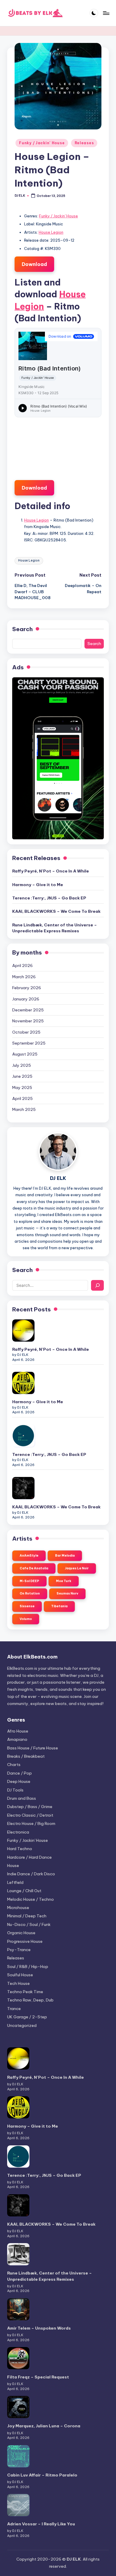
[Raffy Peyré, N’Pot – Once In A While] (23, 1330)
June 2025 (22, 1076)
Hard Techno (20, 1849)
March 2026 (24, 977)
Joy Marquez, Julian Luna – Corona (44, 2426)
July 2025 (22, 1065)
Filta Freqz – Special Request (38, 2377)
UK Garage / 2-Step (27, 2017)
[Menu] (106, 13)
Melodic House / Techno (30, 1899)
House (13, 1866)
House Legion (51, 232)
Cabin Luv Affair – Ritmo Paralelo (42, 2475)
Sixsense (27, 1606)
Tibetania (59, 1606)
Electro (30, 1815)
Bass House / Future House (33, 1748)
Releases (84, 143)
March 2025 (24, 1109)
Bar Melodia (65, 1556)
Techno (25, 1992)
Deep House (19, 1781)
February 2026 (27, 988)
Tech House (18, 1983)
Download (34, 264)
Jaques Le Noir (77, 1568)
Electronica (18, 1832)
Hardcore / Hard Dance (29, 1857)
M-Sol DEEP (29, 1581)
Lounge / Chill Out (24, 1891)
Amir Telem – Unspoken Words (39, 2328)
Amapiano (17, 1739)
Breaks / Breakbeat (26, 1756)
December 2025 (28, 1010)
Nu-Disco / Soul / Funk (29, 1924)
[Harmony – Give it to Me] (23, 1383)
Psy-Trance (19, 1950)
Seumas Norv (67, 1593)
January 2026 (26, 999)
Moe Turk (64, 1581)
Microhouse (18, 1908)
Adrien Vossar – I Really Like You (41, 2524)
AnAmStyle (29, 1556)
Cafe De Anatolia (34, 1568)
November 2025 (28, 1021)
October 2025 (26, 1032)
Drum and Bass (22, 1798)
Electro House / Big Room (31, 1823)
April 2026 (22, 965)
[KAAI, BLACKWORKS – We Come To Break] (23, 1488)
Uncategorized (22, 2025)
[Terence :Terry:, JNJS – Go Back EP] (23, 1436)
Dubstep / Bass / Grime (30, 1807)
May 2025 (22, 1087)
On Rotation (30, 1593)
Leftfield (15, 1882)
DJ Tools (15, 1790)
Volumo (26, 1619)
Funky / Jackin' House (42, 143)
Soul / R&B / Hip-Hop (28, 1967)
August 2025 (25, 1054)
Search (22, 629)
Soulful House (20, 1975)
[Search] (97, 1285)
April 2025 (22, 1098)
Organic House (21, 1933)
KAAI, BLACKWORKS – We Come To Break (56, 911)
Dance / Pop (19, 1773)
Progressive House (25, 1941)
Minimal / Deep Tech (27, 1916)
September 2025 (29, 1043)
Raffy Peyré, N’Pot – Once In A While (51, 871)
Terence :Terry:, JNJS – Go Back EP (49, 898)
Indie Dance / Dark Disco (31, 1874)
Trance (14, 2009)
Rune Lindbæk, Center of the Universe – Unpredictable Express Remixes (55, 928)
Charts (14, 1765)
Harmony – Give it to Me (38, 885)
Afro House (18, 1731)
